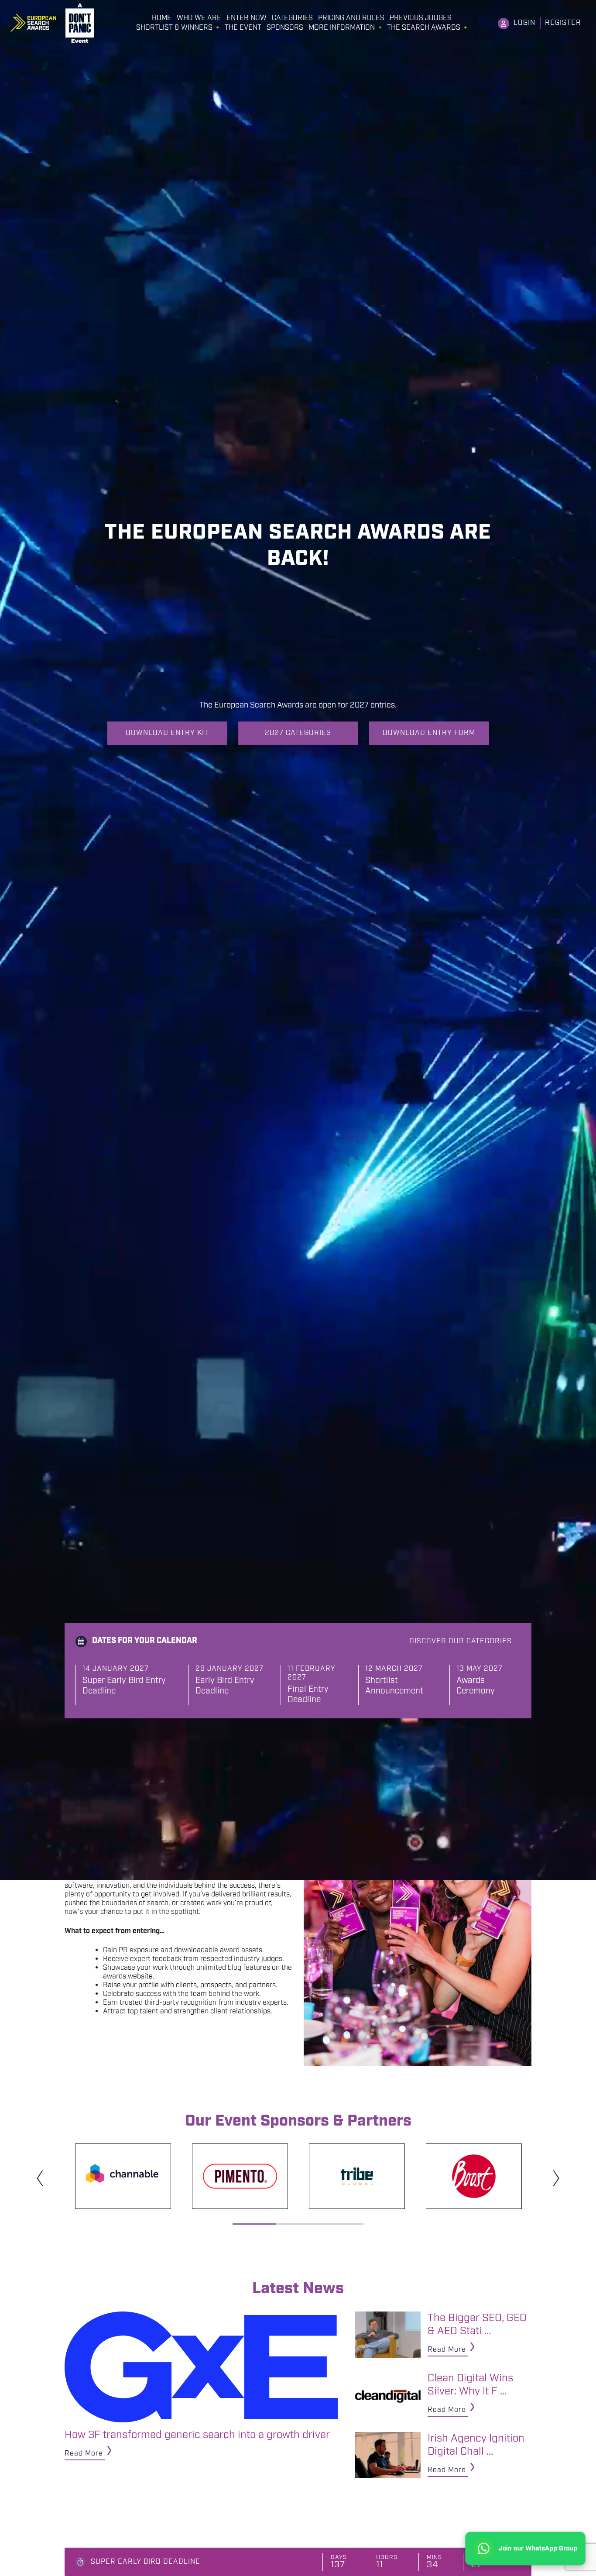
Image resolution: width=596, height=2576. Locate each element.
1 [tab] (254, 2224)
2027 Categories (298, 733)
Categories (292, 18)
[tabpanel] (123, 2176)
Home (162, 18)
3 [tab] (342, 2224)
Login (524, 23)
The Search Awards (424, 28)
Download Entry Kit (167, 733)
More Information (342, 28)
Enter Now (247, 18)
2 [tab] (298, 2224)
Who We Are (199, 18)
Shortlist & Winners (174, 28)
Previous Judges (421, 18)
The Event (243, 28)
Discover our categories (461, 1641)
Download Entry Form (429, 733)
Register (563, 23)
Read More (84, 2454)
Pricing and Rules (351, 18)
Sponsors (285, 28)
